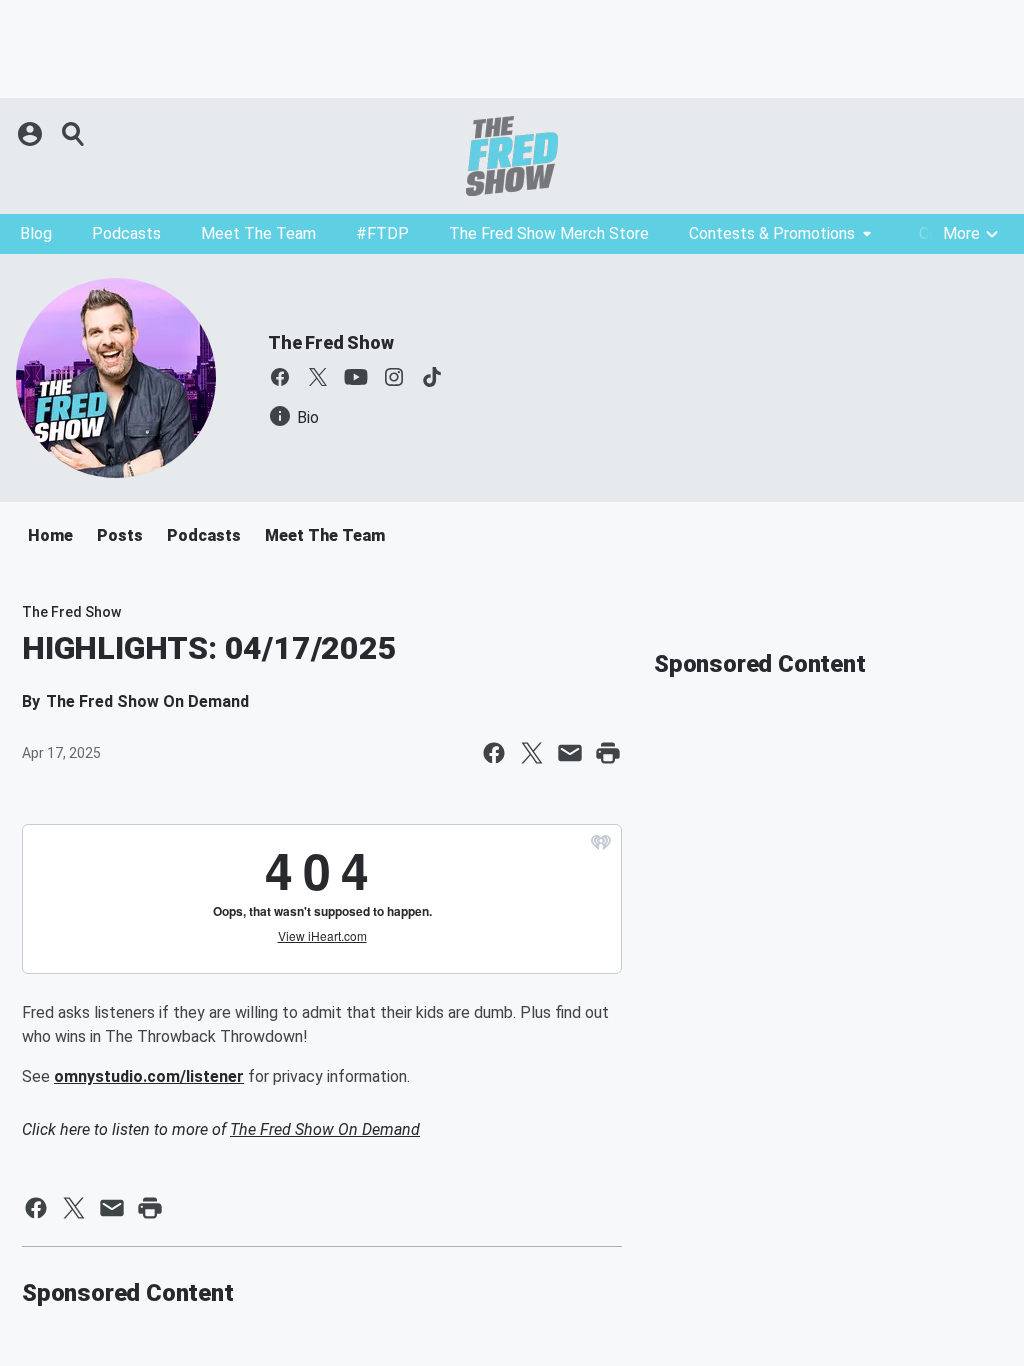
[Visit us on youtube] (356, 377)
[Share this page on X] (532, 753)
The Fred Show (330, 342)
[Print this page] (608, 753)
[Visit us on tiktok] (432, 377)
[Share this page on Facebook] (494, 753)
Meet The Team (258, 233)
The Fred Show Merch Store (549, 233)
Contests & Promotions (772, 233)
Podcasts (126, 233)
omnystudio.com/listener (149, 1076)
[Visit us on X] (318, 377)
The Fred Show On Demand (325, 1129)
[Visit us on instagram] (394, 377)
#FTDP (382, 233)
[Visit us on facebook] (280, 377)
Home (50, 535)
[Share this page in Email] (570, 753)
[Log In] (32, 134)
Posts (120, 535)
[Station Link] (512, 156)
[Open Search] (74, 134)
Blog (36, 233)
